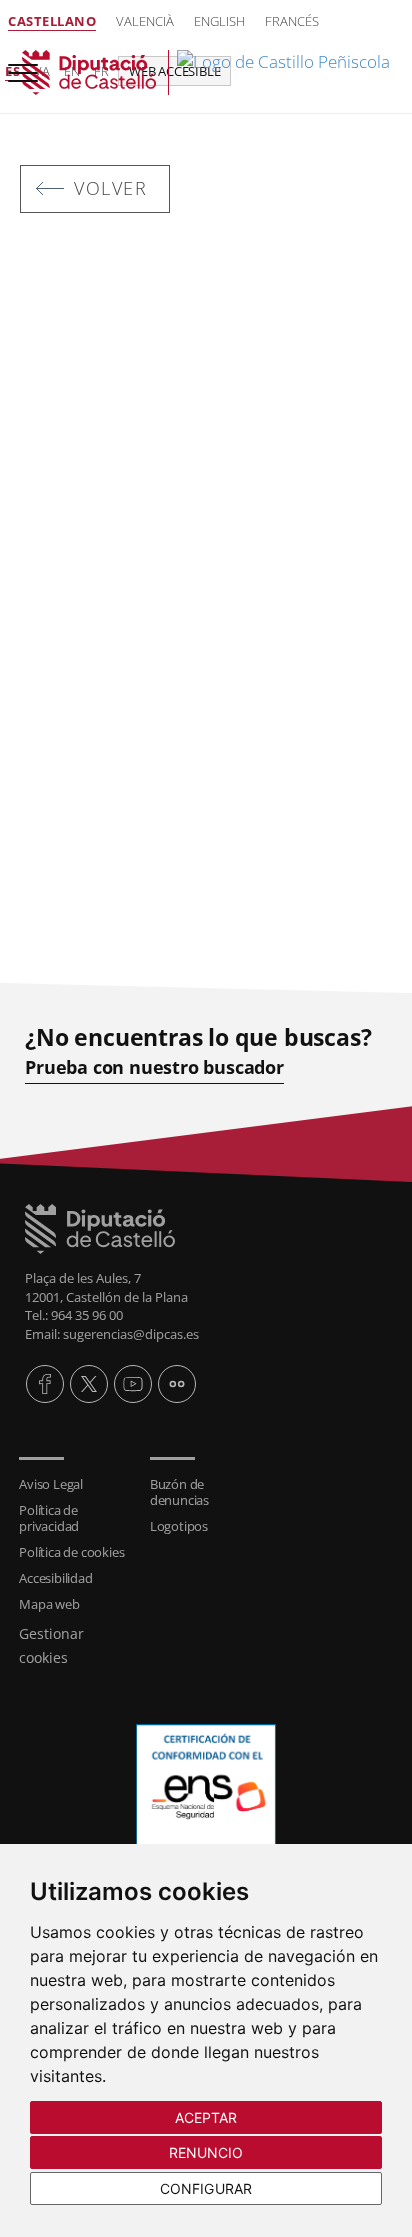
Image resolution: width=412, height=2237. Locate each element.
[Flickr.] (177, 1384)
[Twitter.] (89, 1384)
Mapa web (49, 1604)
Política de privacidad (49, 1518)
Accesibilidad (55, 1578)
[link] (206, 72)
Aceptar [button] (206, 2117)
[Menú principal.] (19, 64)
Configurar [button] (206, 2188)
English (219, 21)
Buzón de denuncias (179, 1492)
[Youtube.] (133, 1384)
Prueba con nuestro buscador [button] (154, 1067)
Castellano (52, 21)
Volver (110, 188)
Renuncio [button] (206, 2152)
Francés (292, 21)
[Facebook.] (45, 1384)
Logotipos (179, 1526)
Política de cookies (71, 1552)
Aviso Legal (51, 1484)
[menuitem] (74, 1484)
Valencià (145, 21)
